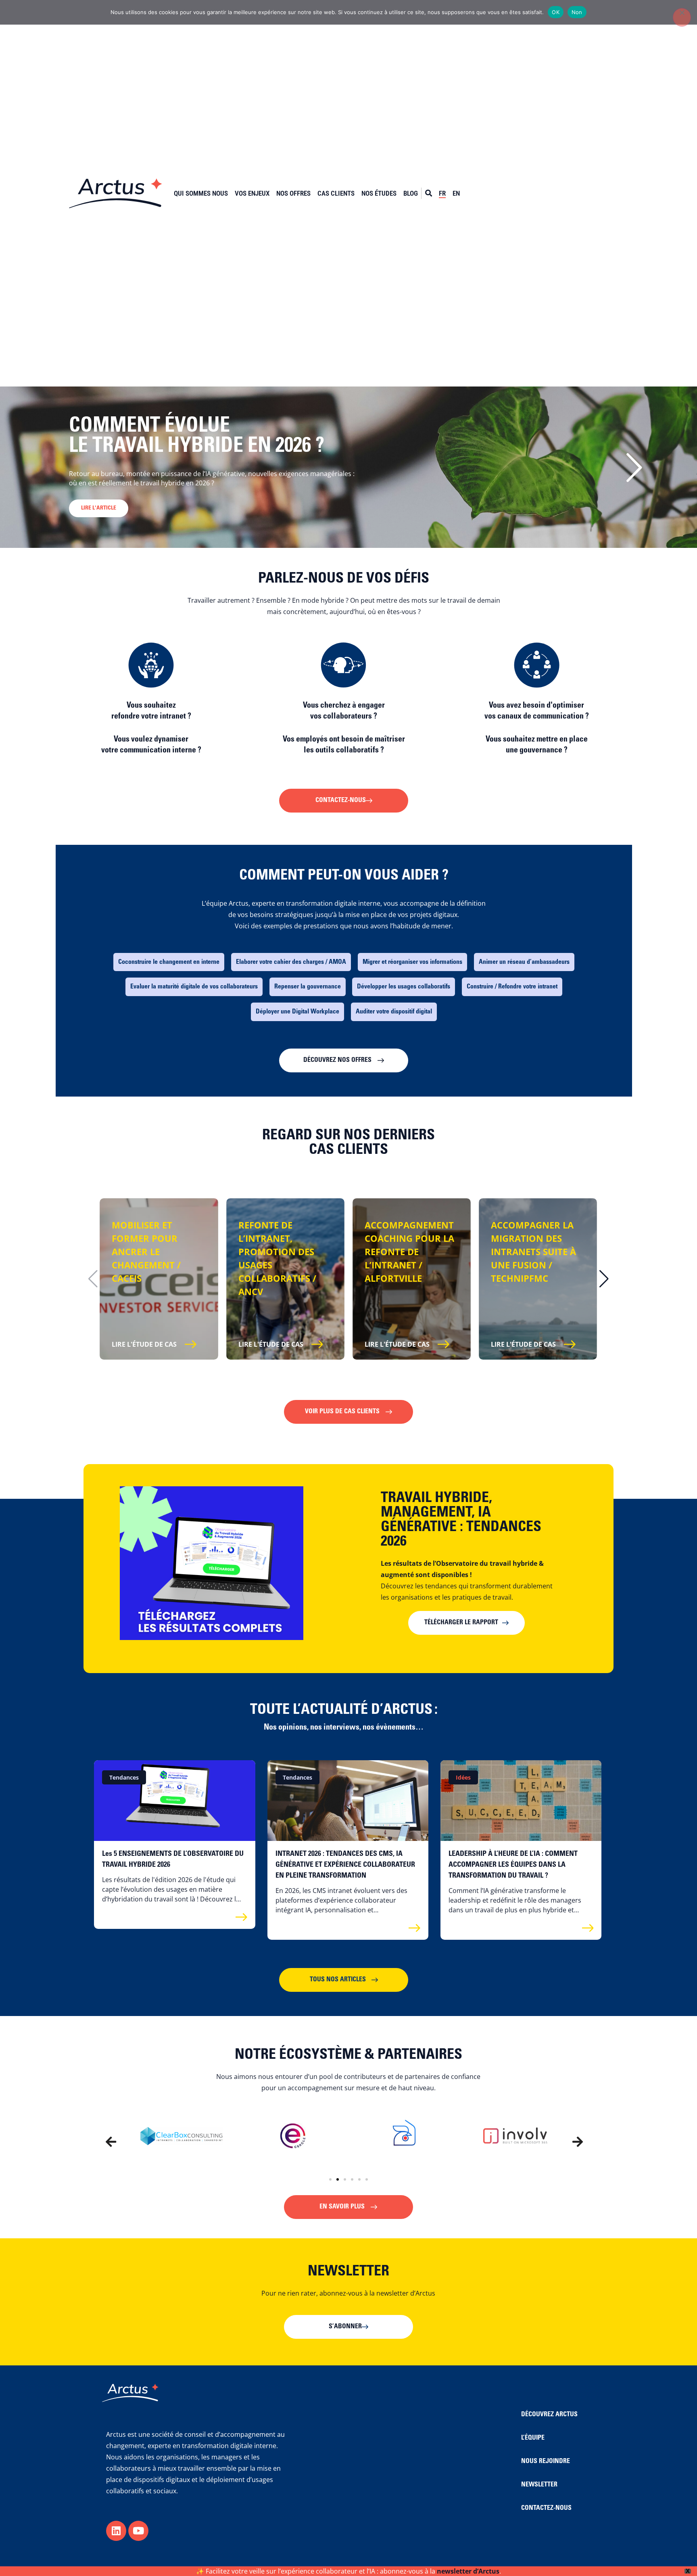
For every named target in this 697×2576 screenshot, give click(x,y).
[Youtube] (138, 2531)
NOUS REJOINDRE (546, 2461)
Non (577, 12)
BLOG (411, 193)
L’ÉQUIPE (533, 2438)
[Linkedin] (116, 2531)
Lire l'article (99, 518)
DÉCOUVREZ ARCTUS (549, 2415)
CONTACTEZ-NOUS (546, 2508)
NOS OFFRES (293, 193)
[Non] (682, 17)
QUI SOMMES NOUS (201, 193)
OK (556, 12)
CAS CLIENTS (336, 193)
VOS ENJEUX (252, 193)
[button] (634, 467)
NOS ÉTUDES (379, 193)
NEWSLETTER (539, 2485)
